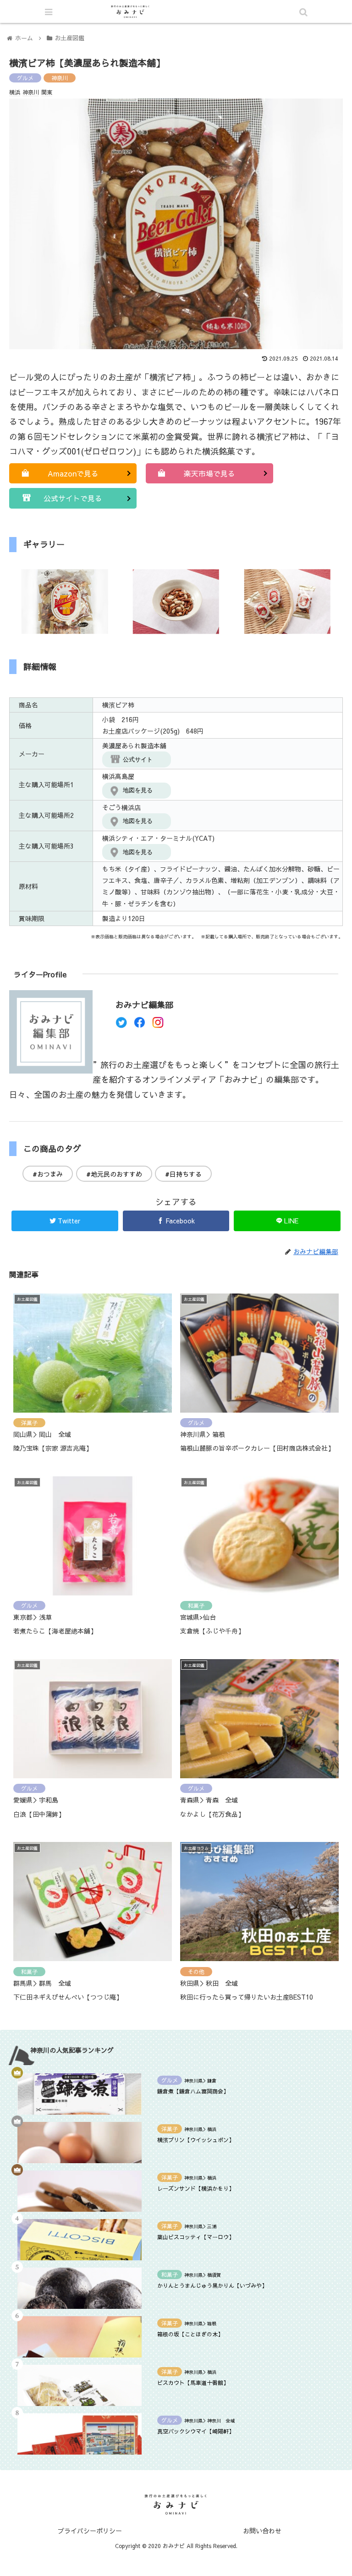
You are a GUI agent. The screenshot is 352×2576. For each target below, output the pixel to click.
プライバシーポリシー (90, 2531)
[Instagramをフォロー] (158, 1025)
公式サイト (138, 759)
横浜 (15, 92)
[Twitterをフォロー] (121, 1025)
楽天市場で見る (209, 473)
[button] (303, 1478)
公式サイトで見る (73, 498)
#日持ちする (183, 1174)
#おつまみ (48, 1174)
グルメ (25, 78)
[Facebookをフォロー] (140, 1025)
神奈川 (60, 78)
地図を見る (138, 790)
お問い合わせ (262, 2531)
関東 (47, 92)
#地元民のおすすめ (114, 1174)
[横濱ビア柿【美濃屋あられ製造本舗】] (215, 1905)
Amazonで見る (73, 473)
